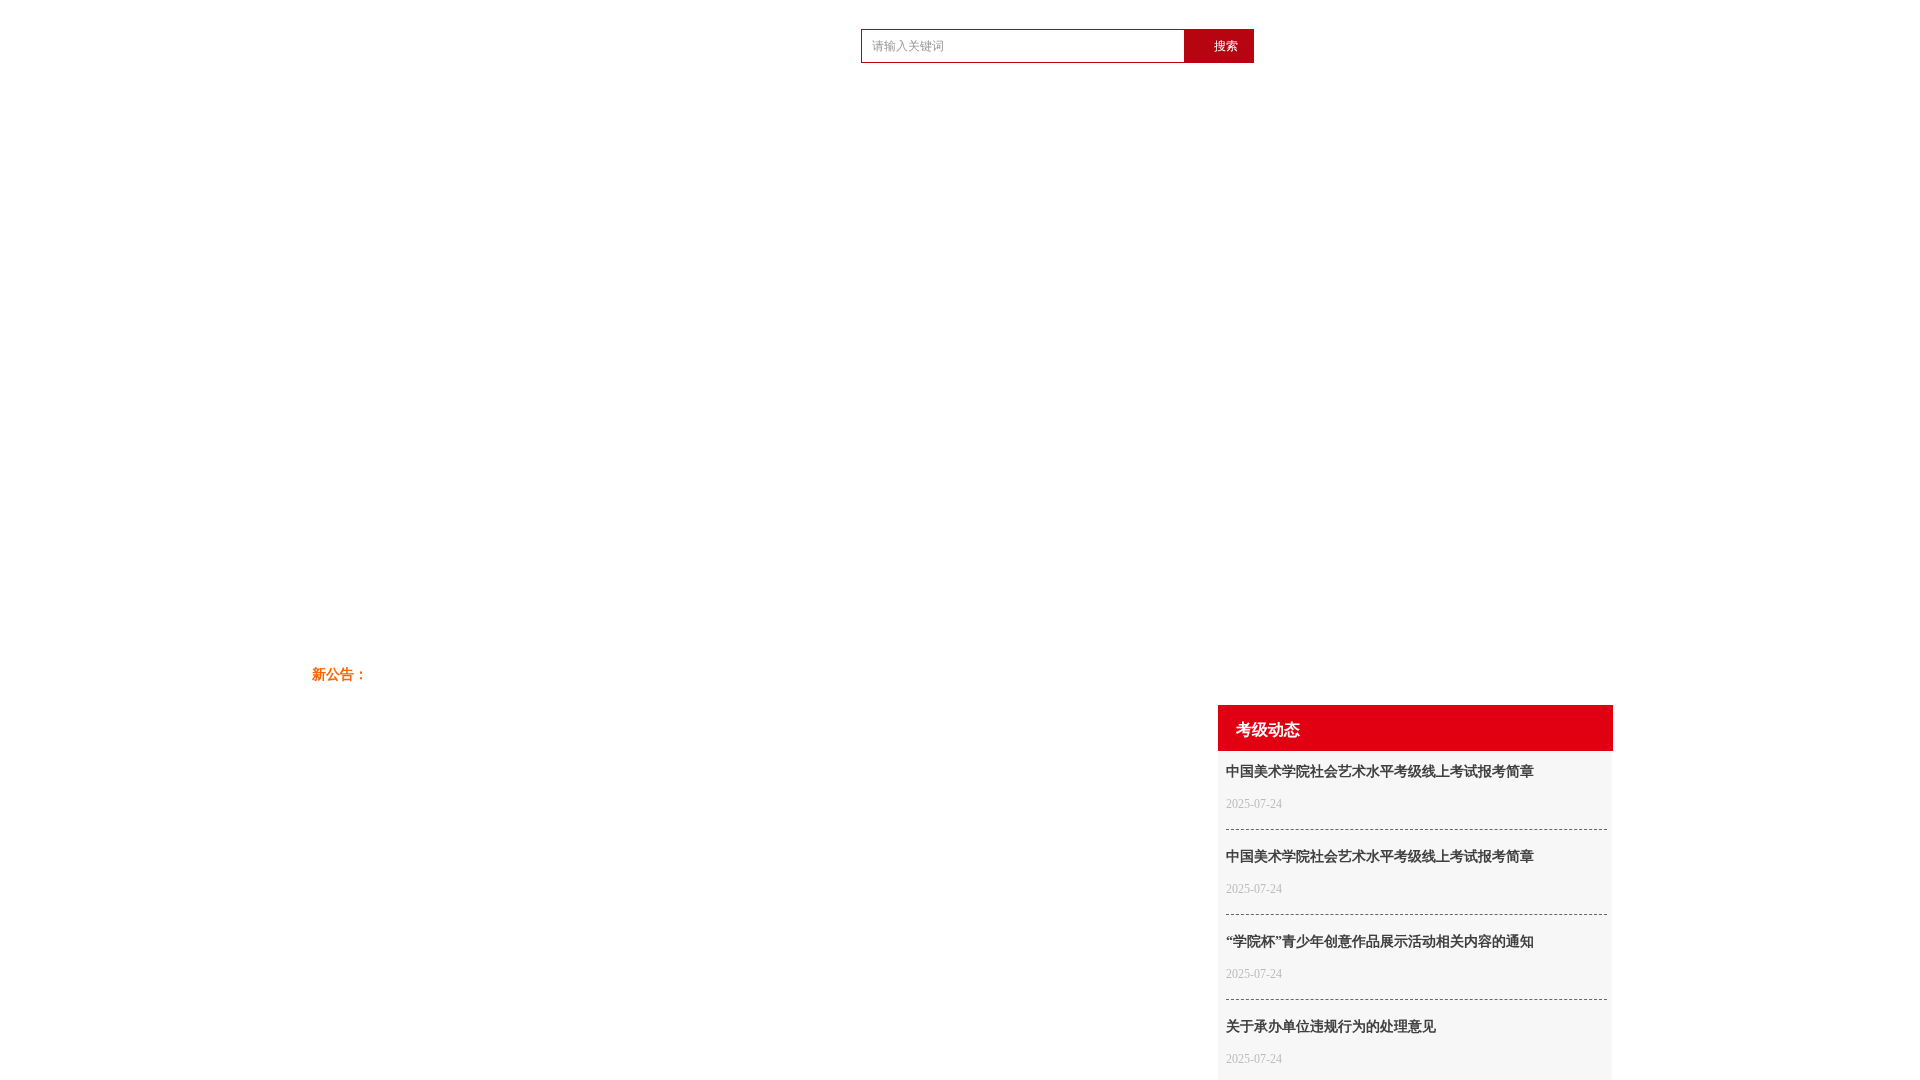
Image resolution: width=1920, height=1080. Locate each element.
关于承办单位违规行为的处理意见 (1331, 1026)
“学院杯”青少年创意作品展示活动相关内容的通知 (1380, 941)
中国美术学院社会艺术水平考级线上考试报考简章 (1380, 771)
